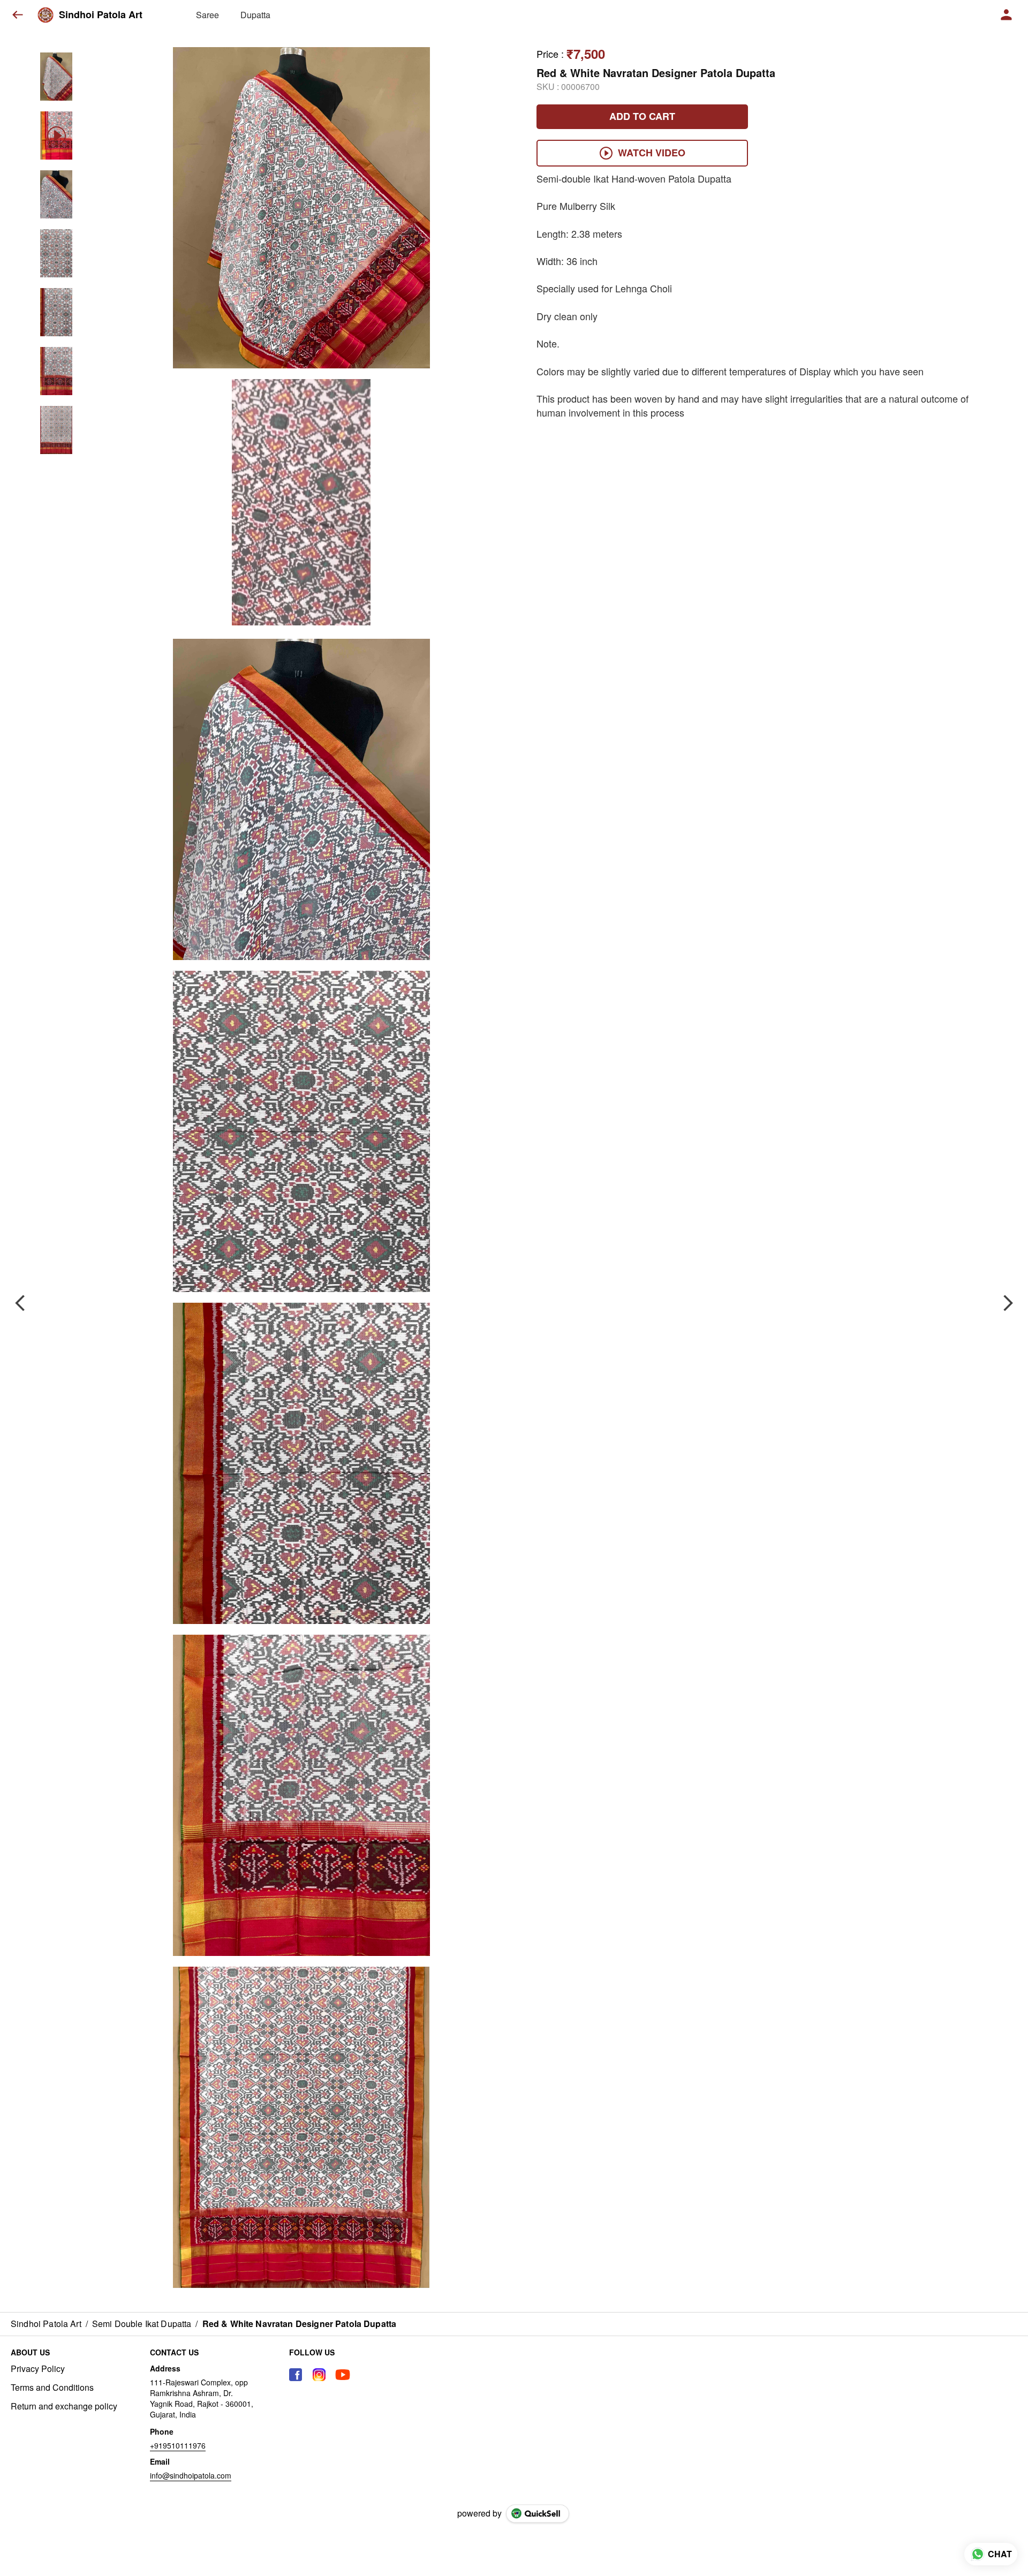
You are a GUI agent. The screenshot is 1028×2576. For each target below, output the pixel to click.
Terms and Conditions (52, 2388)
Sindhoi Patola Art (101, 15)
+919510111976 (178, 2445)
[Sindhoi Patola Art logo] (46, 15)
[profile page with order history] (1007, 15)
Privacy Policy (38, 2369)
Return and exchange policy (64, 2406)
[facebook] (296, 2375)
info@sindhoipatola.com (191, 2475)
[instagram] (319, 2375)
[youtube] (343, 2375)
